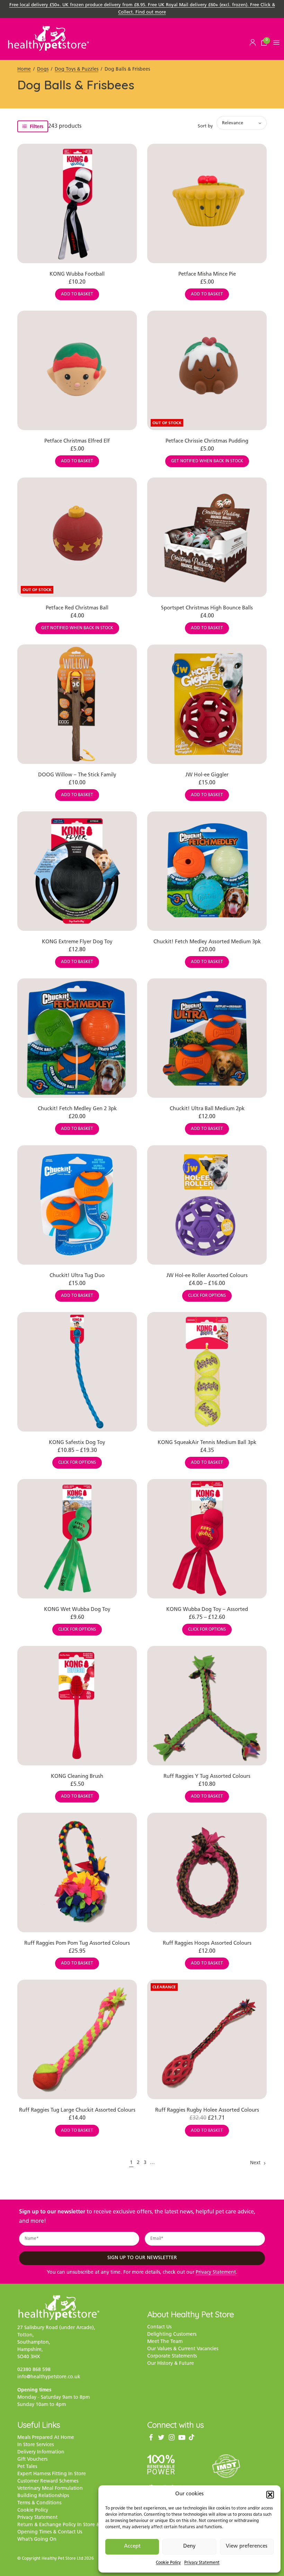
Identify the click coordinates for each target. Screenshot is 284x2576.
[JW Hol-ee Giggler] (207, 704)
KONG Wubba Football (77, 274)
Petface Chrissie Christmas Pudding (207, 441)
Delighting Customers (172, 2334)
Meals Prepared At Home (46, 2438)
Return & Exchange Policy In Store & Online (67, 2525)
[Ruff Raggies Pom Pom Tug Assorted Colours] (77, 1873)
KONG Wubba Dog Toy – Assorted (207, 1610)
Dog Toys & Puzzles (77, 69)
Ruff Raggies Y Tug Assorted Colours (207, 1777)
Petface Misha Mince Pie (207, 274)
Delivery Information (41, 2452)
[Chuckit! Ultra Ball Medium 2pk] (207, 1038)
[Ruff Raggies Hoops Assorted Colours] (207, 1873)
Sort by (205, 126)
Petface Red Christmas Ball (77, 608)
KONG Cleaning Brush (77, 1777)
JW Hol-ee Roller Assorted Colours (207, 1276)
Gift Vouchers (32, 2459)
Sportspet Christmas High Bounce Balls (207, 608)
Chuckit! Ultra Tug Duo (77, 1276)
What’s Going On (37, 2539)
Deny (189, 2546)
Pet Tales (27, 2467)
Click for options (207, 1296)
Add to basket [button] (77, 294)
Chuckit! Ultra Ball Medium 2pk (207, 1109)
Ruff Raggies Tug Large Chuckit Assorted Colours (77, 2110)
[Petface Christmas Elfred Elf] (77, 370)
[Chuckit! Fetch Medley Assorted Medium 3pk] (207, 871)
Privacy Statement (202, 2563)
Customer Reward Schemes (48, 2481)
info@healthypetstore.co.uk (49, 2377)
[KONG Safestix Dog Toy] (77, 1372)
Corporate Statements (172, 2356)
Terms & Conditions (39, 2503)
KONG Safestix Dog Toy (77, 1443)
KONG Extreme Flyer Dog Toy (77, 942)
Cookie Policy (168, 2563)
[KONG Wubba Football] (77, 203)
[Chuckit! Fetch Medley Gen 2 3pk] (77, 1038)
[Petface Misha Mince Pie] (207, 203)
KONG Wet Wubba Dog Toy (77, 1610)
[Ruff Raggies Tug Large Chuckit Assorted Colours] (77, 2039)
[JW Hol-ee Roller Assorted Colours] (207, 1205)
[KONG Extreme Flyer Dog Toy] (77, 871)
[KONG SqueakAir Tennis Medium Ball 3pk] (207, 1372)
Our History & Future (171, 2364)
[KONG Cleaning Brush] (77, 1706)
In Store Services (35, 2445)
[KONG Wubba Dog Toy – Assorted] (207, 1539)
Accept (132, 2546)
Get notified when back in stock (207, 461)
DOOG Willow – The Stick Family (77, 775)
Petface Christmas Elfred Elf (77, 441)
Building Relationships (43, 2496)
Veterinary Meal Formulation (50, 2489)
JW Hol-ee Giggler (207, 775)
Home (24, 69)
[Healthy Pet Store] (48, 38)
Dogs (43, 69)
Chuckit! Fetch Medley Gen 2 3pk (77, 1109)
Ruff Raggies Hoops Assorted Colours (207, 1944)
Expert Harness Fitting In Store (52, 2474)
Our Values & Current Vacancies (183, 2349)
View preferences (247, 2546)
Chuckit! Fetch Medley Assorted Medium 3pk (207, 942)
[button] (270, 2495)
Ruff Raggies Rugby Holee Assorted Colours (207, 2110)
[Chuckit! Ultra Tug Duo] (77, 1205)
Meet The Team (165, 2342)
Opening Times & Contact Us (50, 2532)
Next (255, 2163)
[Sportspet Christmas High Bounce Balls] (207, 537)
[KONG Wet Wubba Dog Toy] (77, 1539)
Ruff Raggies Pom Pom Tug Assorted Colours (77, 1944)
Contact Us (159, 2327)
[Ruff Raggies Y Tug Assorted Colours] (207, 1706)
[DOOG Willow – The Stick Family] (77, 704)
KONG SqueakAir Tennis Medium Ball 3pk (207, 1443)
